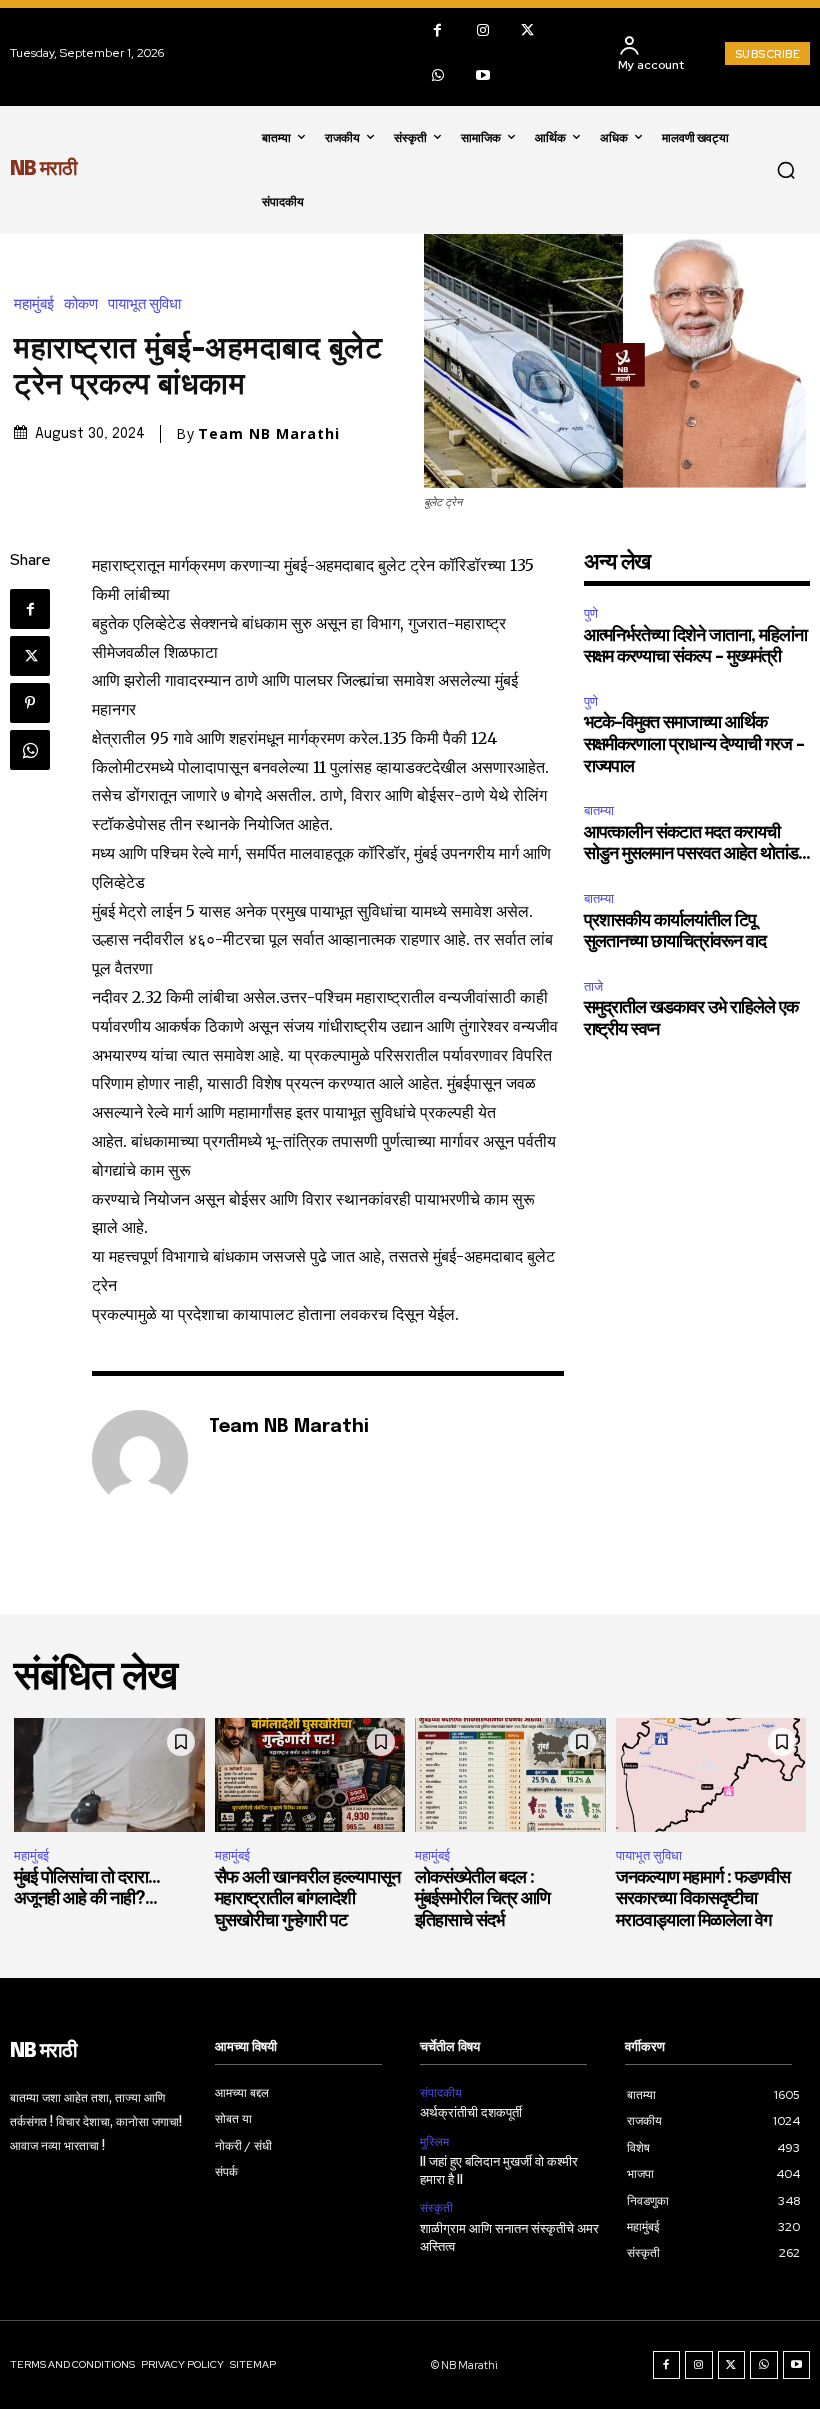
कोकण (81, 304)
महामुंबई (34, 304)
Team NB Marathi (269, 434)
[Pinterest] (30, 703)
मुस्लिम (434, 2142)
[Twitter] (527, 30)
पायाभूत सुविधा (144, 304)
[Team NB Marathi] (140, 1458)
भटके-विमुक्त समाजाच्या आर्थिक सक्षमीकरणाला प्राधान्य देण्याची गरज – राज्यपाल (694, 744)
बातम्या (599, 810)
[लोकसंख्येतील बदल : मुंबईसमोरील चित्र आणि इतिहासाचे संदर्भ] (510, 1775)
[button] (786, 170)
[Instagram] (482, 30)
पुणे (591, 613)
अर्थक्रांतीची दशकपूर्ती (471, 2113)
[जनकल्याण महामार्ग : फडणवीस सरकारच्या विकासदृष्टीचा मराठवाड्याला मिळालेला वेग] (711, 1775)
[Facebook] (437, 30)
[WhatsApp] (437, 75)
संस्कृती (436, 2208)
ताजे (593, 986)
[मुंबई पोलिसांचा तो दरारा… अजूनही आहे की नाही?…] (109, 1775)
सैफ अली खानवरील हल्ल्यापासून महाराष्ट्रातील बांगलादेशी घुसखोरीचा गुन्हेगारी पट (307, 1899)
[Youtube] (482, 75)
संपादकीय (441, 2093)
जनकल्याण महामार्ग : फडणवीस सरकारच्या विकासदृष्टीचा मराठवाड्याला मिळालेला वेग (703, 1899)
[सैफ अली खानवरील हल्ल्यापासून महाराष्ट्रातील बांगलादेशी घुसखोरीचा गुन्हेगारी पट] (310, 1775)
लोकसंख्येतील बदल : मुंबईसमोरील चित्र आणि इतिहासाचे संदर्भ (482, 1899)
